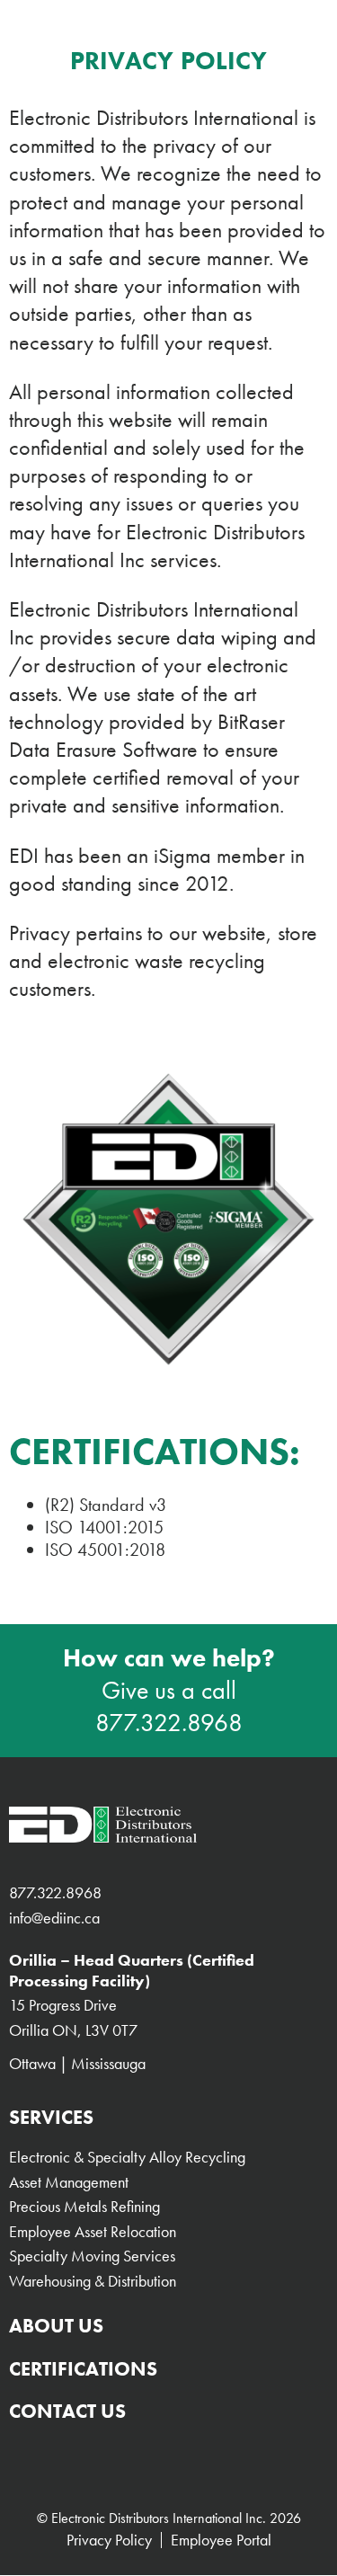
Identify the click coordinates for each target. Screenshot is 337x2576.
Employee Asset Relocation (93, 2231)
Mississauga (108, 2063)
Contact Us (67, 2411)
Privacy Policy (109, 2540)
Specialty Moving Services (92, 2256)
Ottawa (32, 2063)
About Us (56, 2326)
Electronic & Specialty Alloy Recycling (127, 2157)
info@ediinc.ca (54, 1918)
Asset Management (69, 2182)
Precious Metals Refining (84, 2206)
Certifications (83, 2369)
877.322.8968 (169, 1723)
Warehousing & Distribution (93, 2281)
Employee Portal (221, 2540)
